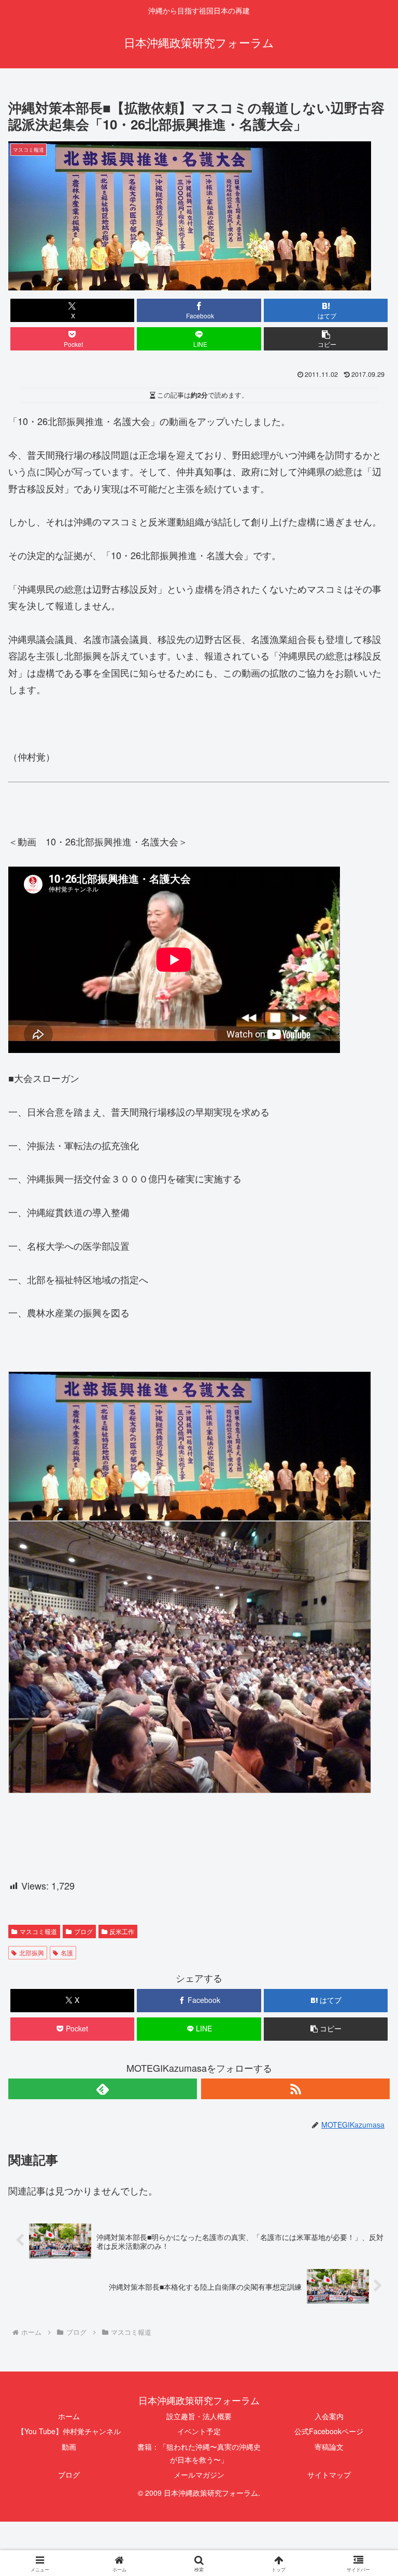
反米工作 (122, 1931)
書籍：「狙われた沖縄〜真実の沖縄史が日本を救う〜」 (199, 2453)
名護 (67, 1952)
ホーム (69, 2416)
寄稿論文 (329, 2447)
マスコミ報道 (38, 1931)
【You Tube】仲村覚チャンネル (69, 2431)
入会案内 (329, 2416)
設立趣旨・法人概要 (199, 2416)
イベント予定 (199, 2431)
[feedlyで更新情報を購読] (103, 2089)
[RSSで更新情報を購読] (295, 2089)
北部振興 (32, 1952)
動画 (69, 2447)
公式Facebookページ (329, 2431)
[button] (326, 339)
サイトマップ (329, 2475)
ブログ (83, 1931)
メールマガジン (199, 2475)
